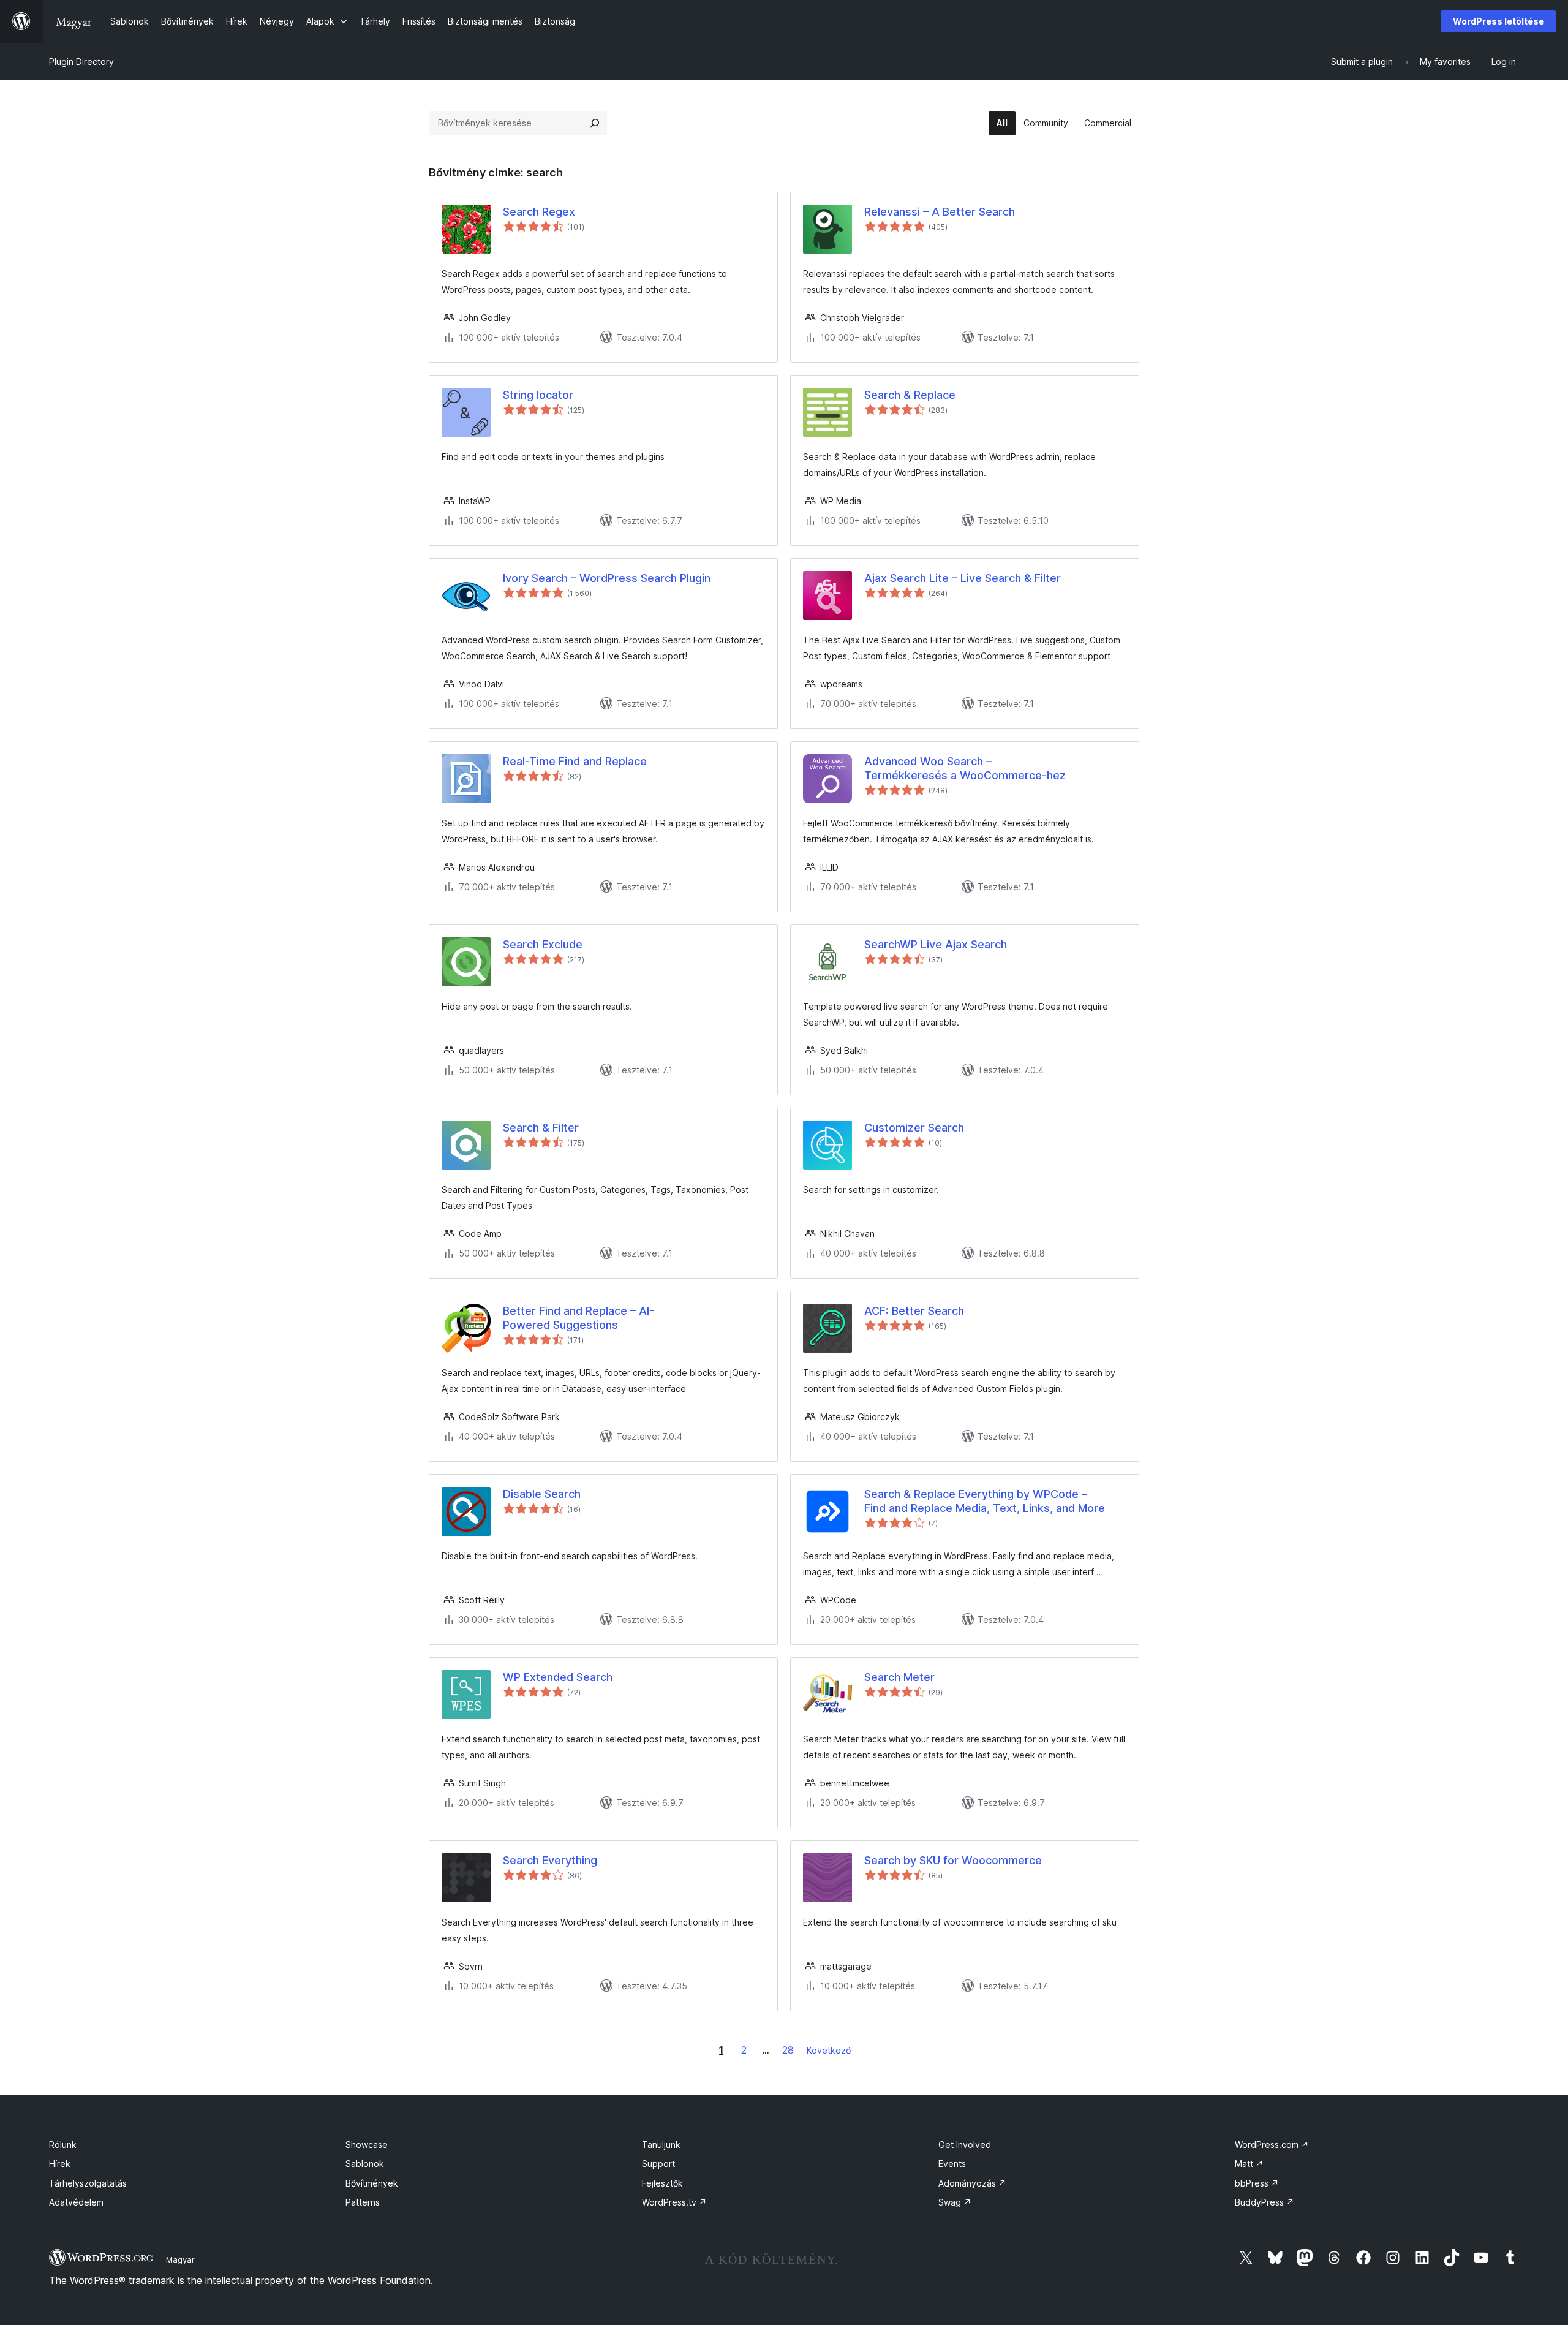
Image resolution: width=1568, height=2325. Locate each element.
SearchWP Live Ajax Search (936, 944)
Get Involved (965, 2145)
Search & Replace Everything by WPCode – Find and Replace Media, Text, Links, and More (985, 1501)
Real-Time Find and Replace (575, 761)
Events (952, 2164)
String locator (538, 395)
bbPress (1257, 2183)
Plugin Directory (81, 62)
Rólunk (63, 2145)
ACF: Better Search (914, 1311)
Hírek (60, 2164)
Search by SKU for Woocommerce (953, 1860)
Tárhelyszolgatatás (88, 2183)
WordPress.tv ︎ (674, 2202)
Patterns (363, 2202)
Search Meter (899, 1677)
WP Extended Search (558, 1677)
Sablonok (365, 2164)
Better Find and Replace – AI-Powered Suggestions (579, 1318)
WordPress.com (1272, 2145)
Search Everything (550, 1860)
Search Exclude (543, 944)
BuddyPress (1265, 2202)
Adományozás (972, 2183)
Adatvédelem (76, 2202)
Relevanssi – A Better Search (940, 212)
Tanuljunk (661, 2145)
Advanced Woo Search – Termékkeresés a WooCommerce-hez (965, 768)
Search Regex (539, 212)
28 (788, 2050)
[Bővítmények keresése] (595, 123)
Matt (1249, 2164)
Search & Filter (541, 1128)
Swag (955, 2202)
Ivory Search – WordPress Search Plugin (607, 578)
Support (658, 2164)
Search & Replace (910, 395)
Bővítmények (372, 2183)
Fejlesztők (662, 2183)
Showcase (367, 2145)
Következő (829, 2050)
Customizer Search (914, 1128)
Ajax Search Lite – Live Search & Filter (963, 578)
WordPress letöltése (1498, 21)
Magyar (180, 2259)
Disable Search (542, 1494)
